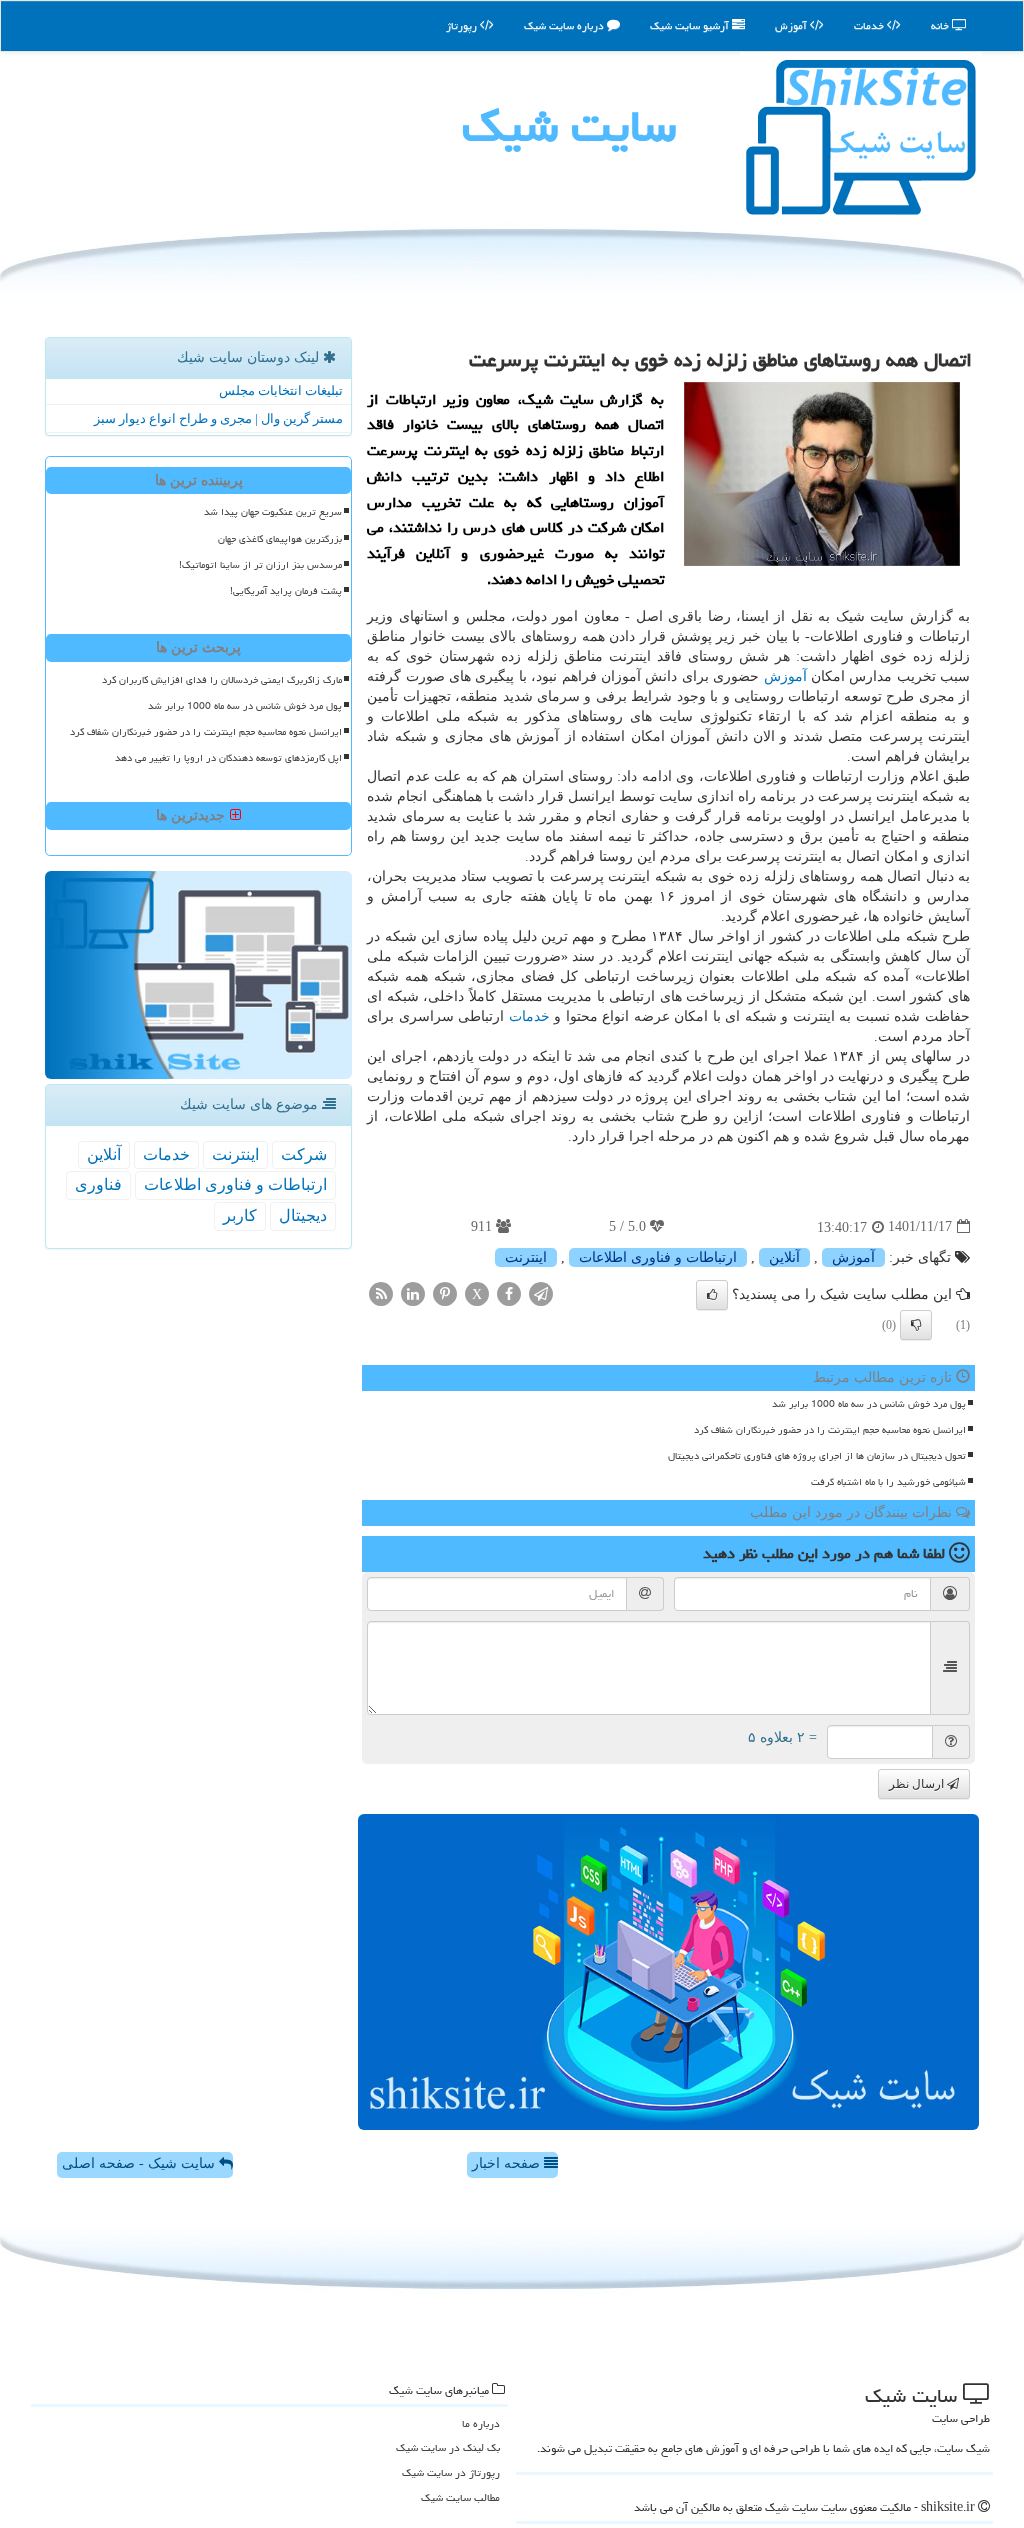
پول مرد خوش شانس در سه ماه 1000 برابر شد (869, 1404)
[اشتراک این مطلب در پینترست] (445, 1292)
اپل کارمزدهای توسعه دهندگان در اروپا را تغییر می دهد (228, 758)
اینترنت (526, 1257)
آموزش (792, 25)
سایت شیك (569, 126)
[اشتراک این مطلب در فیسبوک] (509, 1292)
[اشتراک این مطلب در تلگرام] (541, 1292)
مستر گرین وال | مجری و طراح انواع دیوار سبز (218, 418)
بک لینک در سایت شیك (448, 2447)
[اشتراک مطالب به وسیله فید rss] (381, 1292)
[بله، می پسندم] (712, 1295)
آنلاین (784, 1257)
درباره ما (481, 2423)
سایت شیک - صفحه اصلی (140, 2163)
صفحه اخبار (508, 2163)
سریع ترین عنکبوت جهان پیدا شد (273, 512)
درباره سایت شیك (565, 25)
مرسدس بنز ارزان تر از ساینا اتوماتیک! (260, 565)
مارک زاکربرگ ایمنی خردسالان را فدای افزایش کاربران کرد (222, 680)
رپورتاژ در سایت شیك (451, 2472)
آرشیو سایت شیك (691, 25)
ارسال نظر (918, 1784)
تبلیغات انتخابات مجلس (281, 390)
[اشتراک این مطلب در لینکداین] (413, 1292)
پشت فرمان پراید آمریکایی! (286, 591)
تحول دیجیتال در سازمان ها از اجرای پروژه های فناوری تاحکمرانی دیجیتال (817, 1456)
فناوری (98, 1184)
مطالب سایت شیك (460, 2497)
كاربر (240, 1215)
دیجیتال (303, 1215)
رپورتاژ (463, 25)
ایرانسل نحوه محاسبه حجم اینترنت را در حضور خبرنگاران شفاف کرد (830, 1430)
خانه (941, 25)
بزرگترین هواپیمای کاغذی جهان (280, 539)
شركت (304, 1154)
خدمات (870, 25)
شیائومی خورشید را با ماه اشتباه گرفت (888, 1482)
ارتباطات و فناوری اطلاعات (658, 1257)
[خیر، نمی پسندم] (916, 1325)
